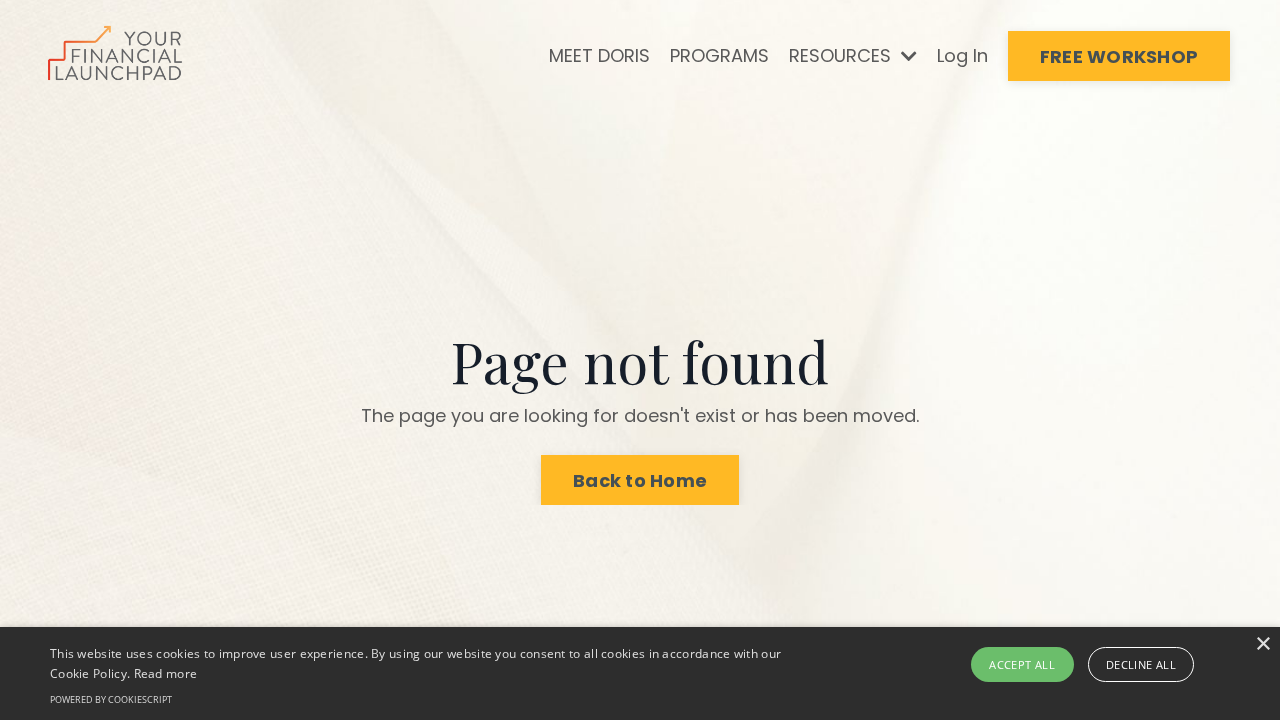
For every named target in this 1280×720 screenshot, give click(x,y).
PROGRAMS (719, 55)
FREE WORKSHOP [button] (1119, 56)
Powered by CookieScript (111, 699)
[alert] (640, 673)
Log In (962, 55)
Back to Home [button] (640, 480)
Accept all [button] (1022, 664)
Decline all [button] (1141, 664)
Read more (166, 673)
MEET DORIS (599, 55)
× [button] (1262, 644)
